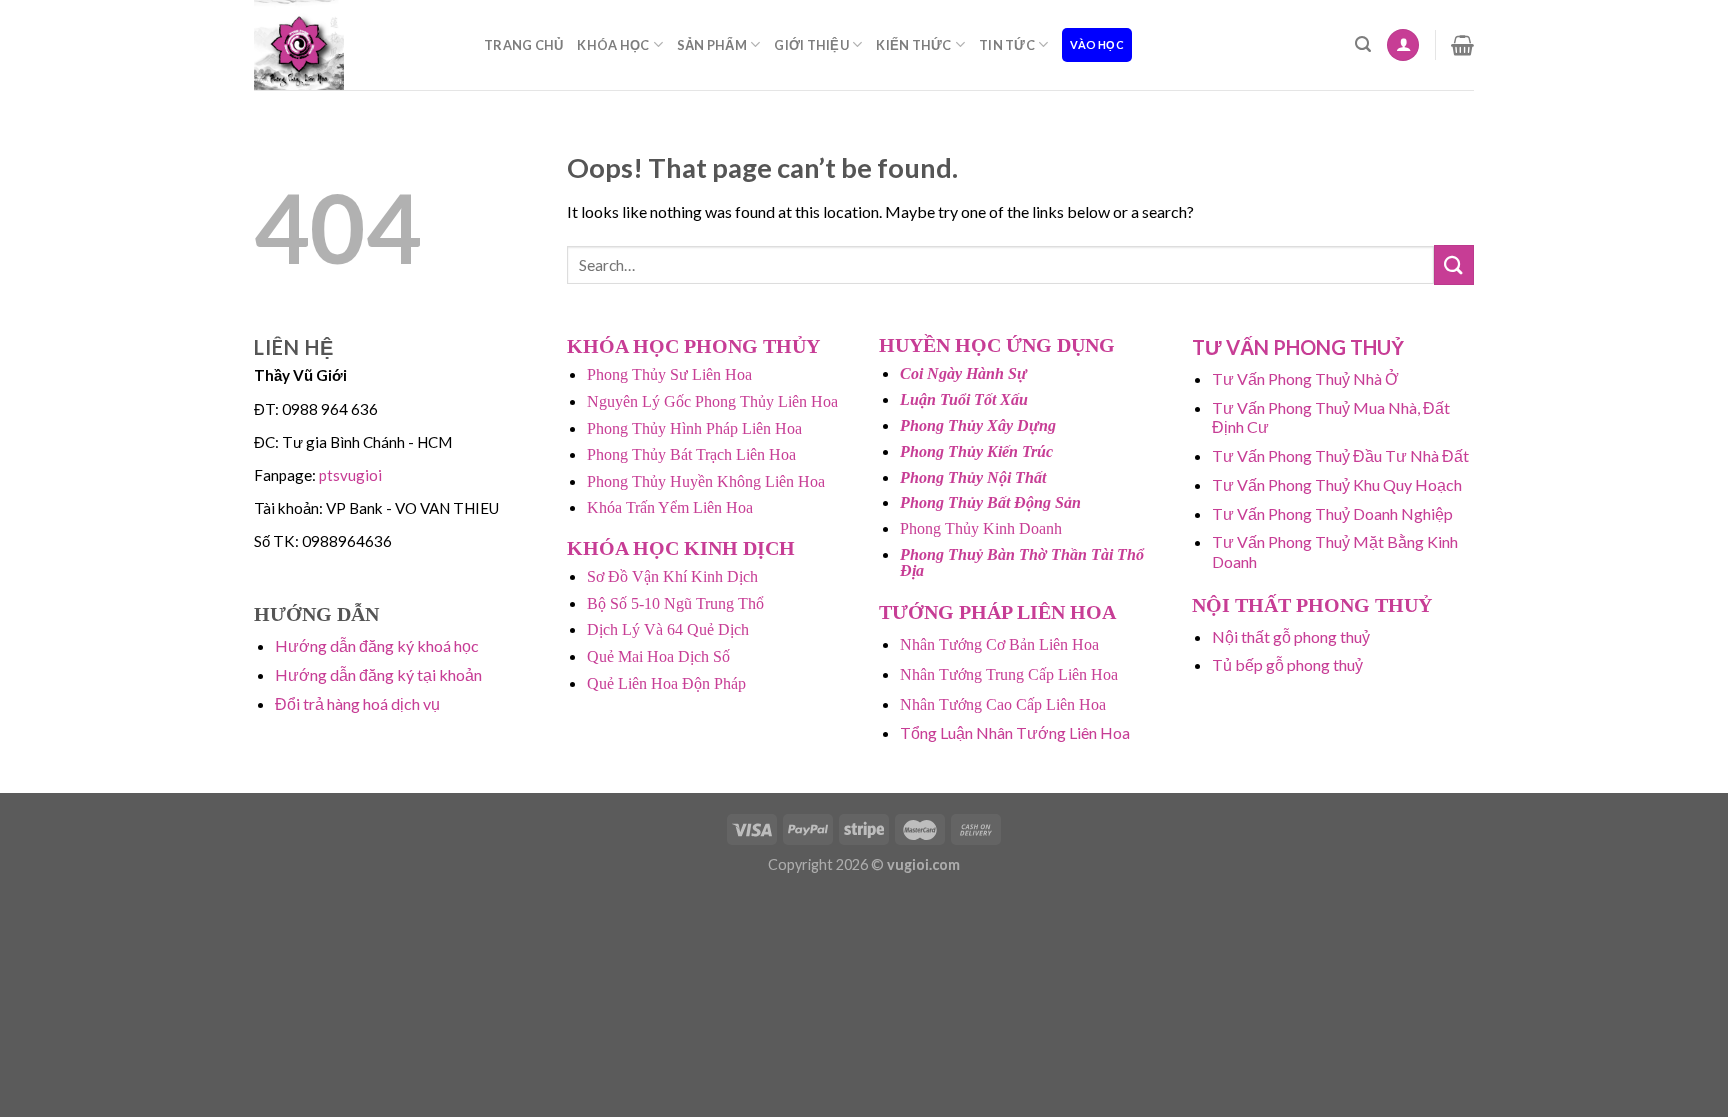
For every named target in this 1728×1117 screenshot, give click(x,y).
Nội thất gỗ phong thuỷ (1291, 636)
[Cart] (1462, 45)
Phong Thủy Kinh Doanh (981, 528)
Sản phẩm (712, 45)
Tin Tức (1007, 45)
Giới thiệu (811, 45)
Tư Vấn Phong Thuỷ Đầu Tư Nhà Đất (1340, 455)
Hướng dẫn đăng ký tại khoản (378, 674)
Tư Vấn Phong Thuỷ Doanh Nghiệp (1332, 513)
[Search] (1363, 44)
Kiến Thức (913, 45)
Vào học (1097, 44)
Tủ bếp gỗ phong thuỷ (1287, 664)
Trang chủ (523, 45)
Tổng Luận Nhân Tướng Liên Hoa (1015, 732)
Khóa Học (613, 45)
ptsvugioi (350, 475)
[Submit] (1454, 264)
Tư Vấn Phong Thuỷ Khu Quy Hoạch (1337, 484)
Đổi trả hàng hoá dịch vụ (357, 703)
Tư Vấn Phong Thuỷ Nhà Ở (1305, 378)
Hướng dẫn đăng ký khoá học (377, 645)
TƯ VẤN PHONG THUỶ (1298, 347)
